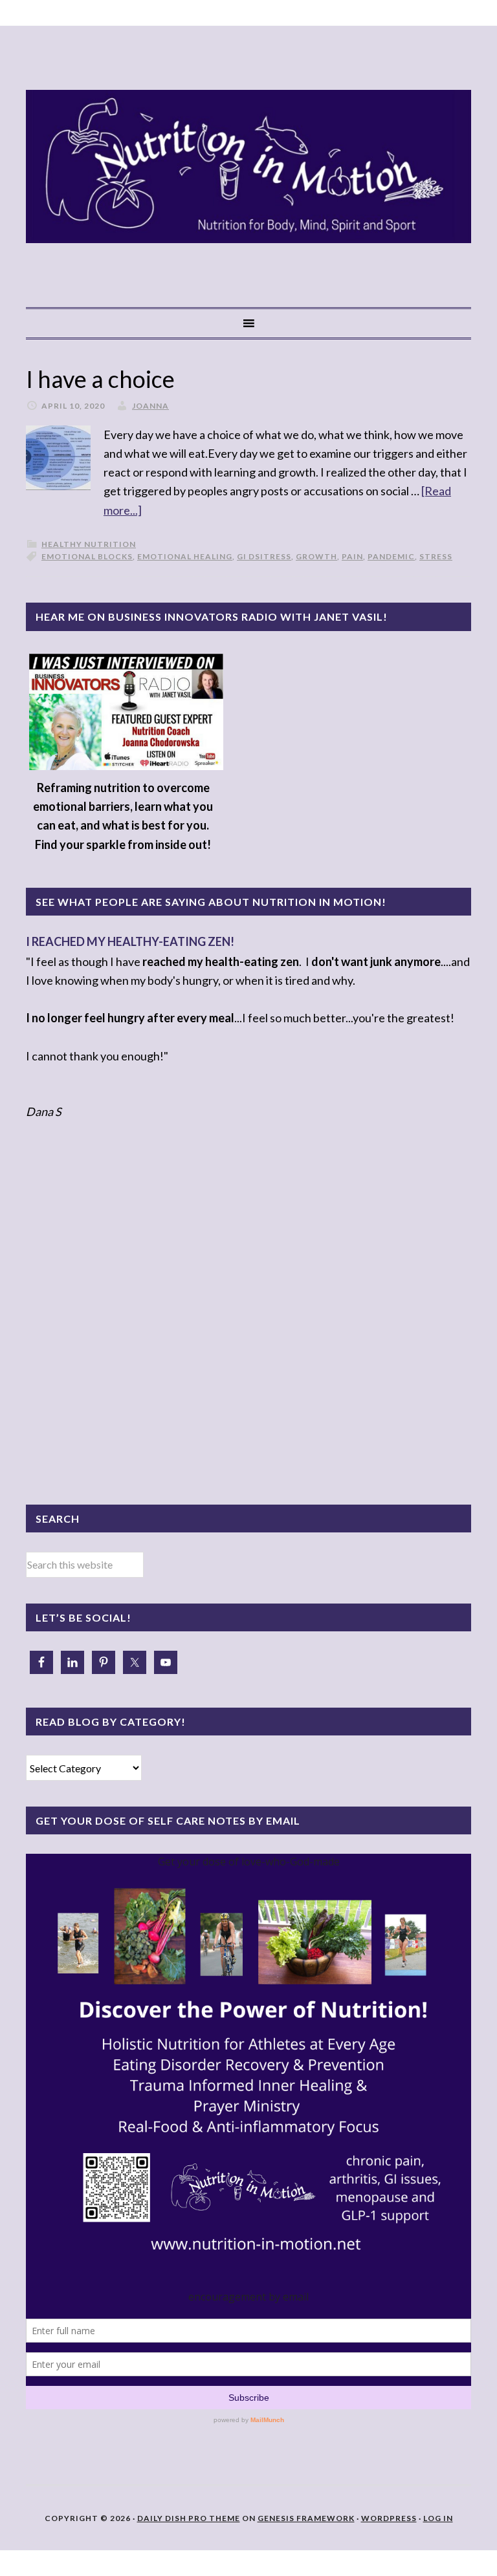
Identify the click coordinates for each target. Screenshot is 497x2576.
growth (316, 556)
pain (352, 556)
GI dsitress (264, 556)
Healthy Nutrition (89, 544)
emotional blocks (87, 556)
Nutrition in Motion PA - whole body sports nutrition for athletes (248, 166)
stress (436, 556)
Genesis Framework (306, 2518)
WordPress (389, 2518)
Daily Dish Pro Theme (189, 2518)
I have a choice (100, 379)
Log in (438, 2518)
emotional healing (185, 556)
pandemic (391, 556)
